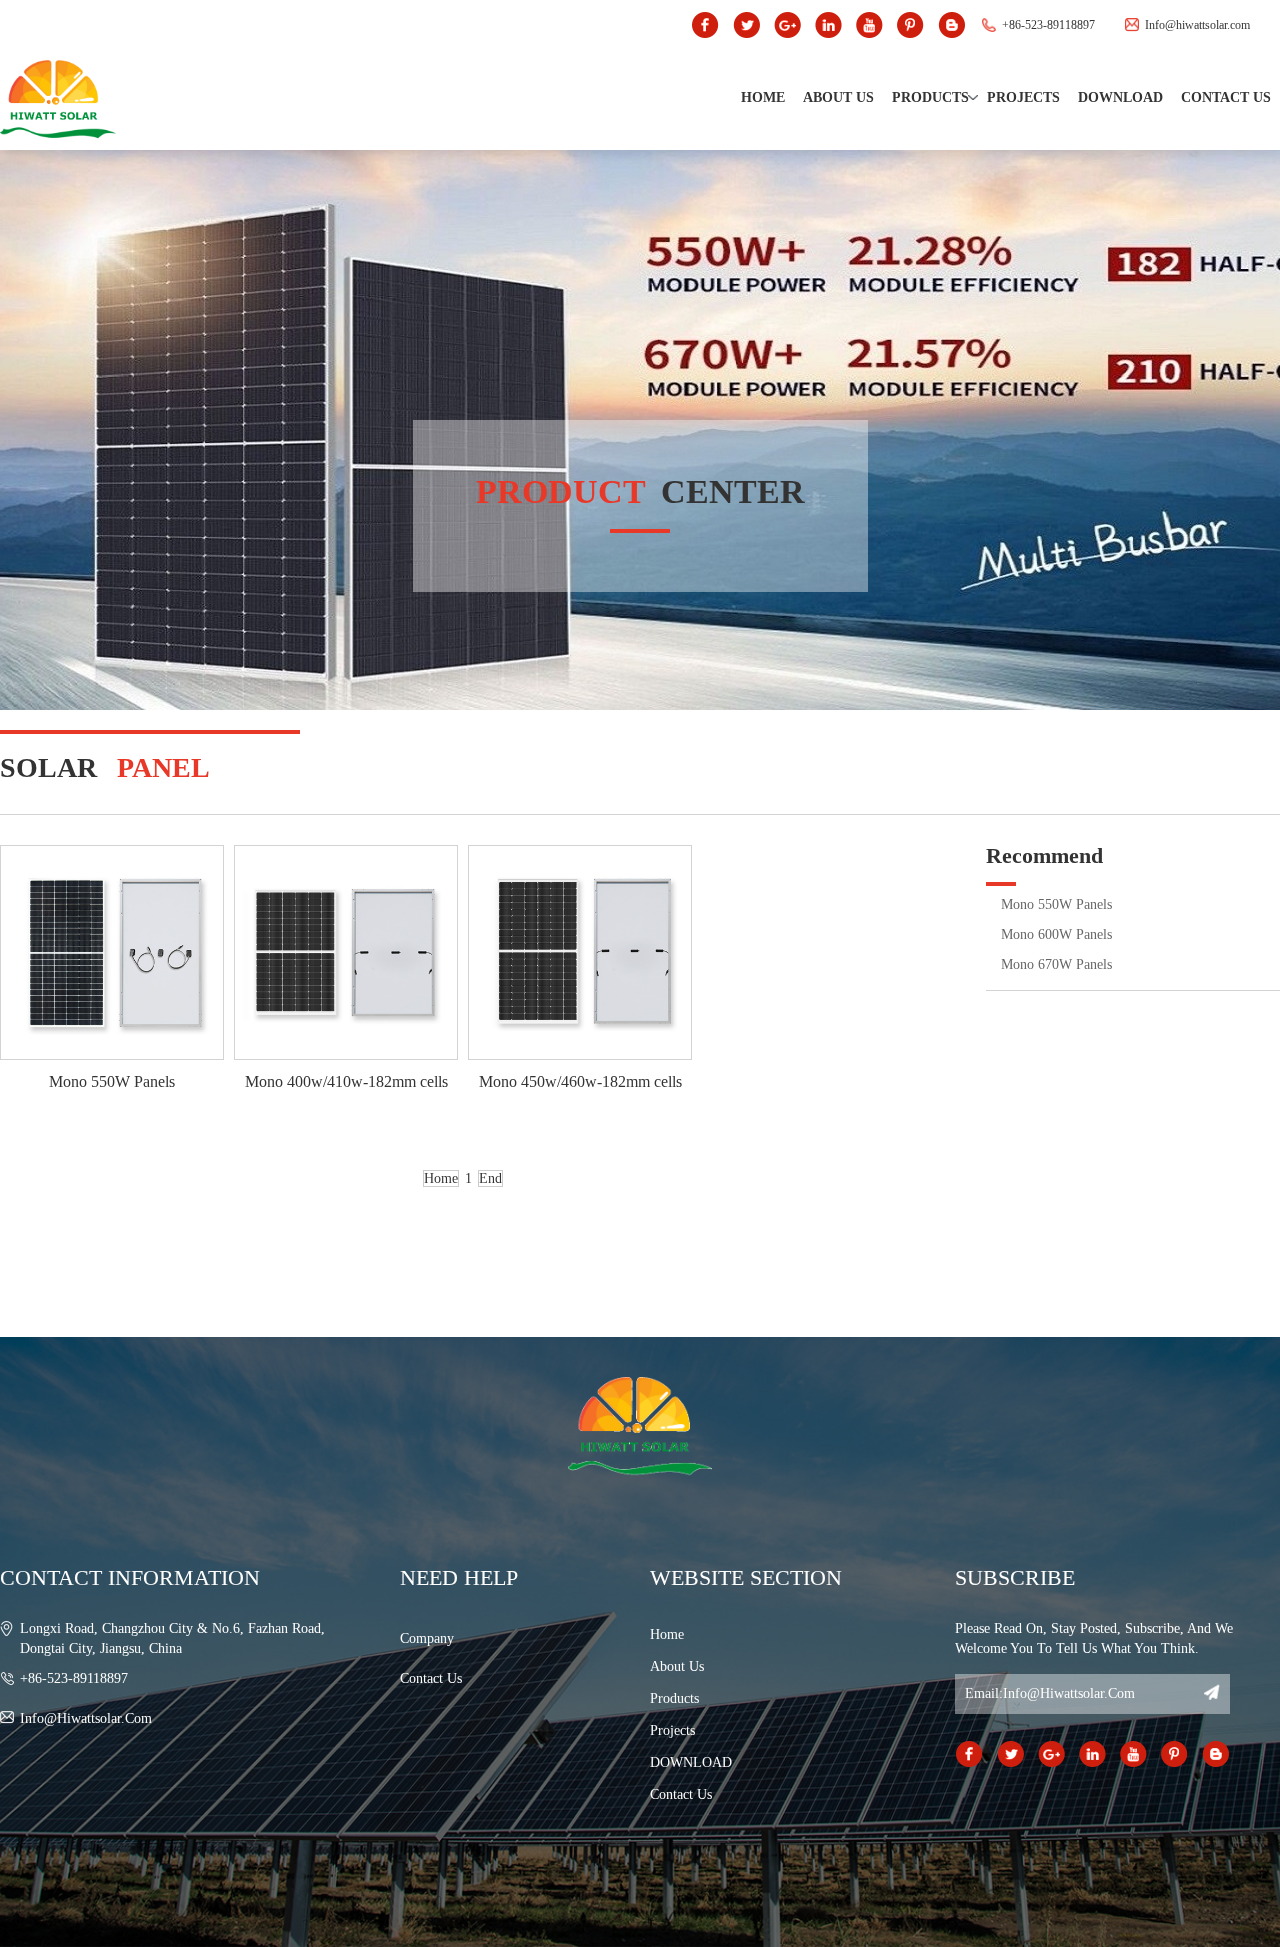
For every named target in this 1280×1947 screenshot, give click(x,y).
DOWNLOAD (1120, 97)
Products (930, 97)
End (490, 1178)
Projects (1023, 97)
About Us (838, 97)
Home (763, 97)
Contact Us (1226, 97)
